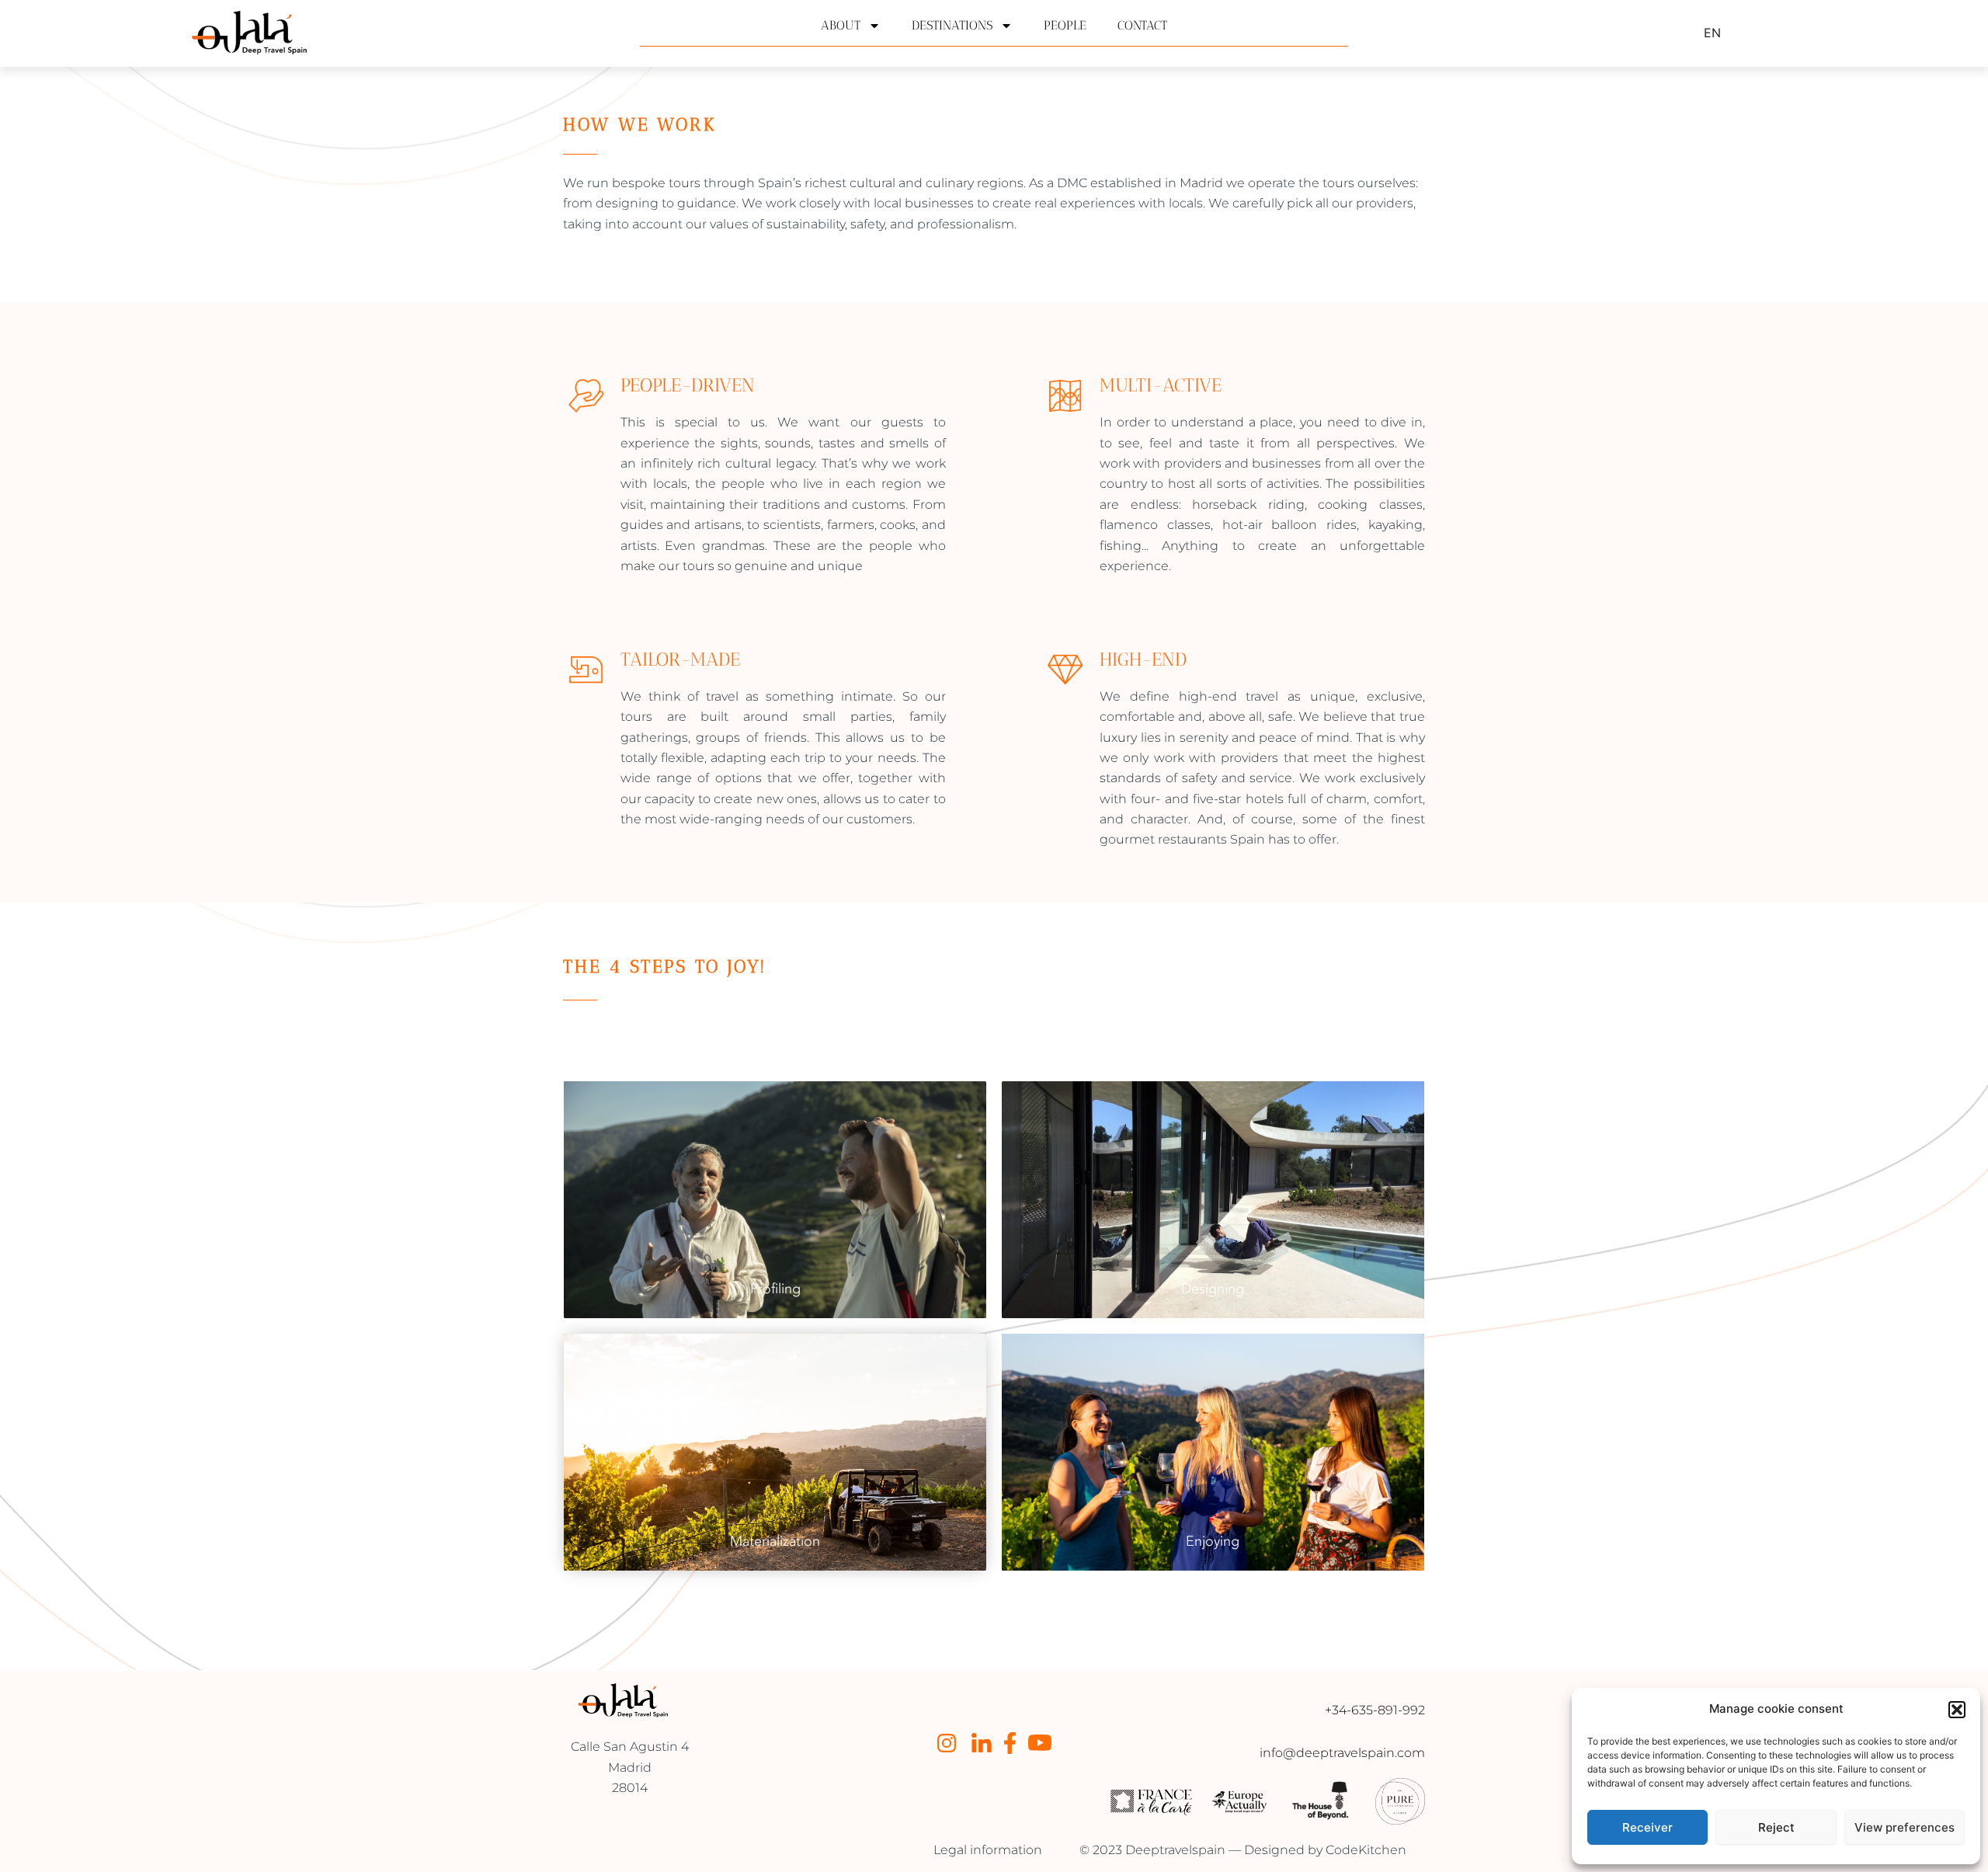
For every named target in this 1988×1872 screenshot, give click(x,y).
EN (1712, 33)
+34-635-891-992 (1375, 1710)
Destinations (952, 25)
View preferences (1905, 1827)
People (1065, 25)
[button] (1957, 1710)
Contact (1142, 25)
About (841, 25)
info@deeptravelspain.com (1342, 1753)
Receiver (1647, 1827)
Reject (1776, 1827)
